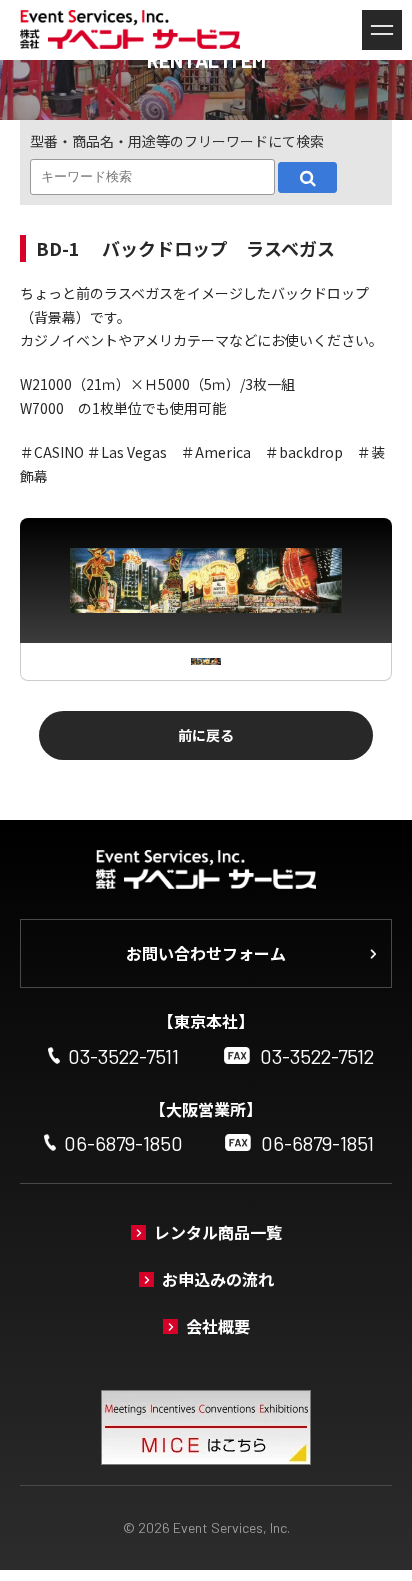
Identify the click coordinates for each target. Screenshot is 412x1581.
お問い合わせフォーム (206, 953)
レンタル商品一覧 (218, 1232)
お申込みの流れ (218, 1279)
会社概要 (218, 1326)
